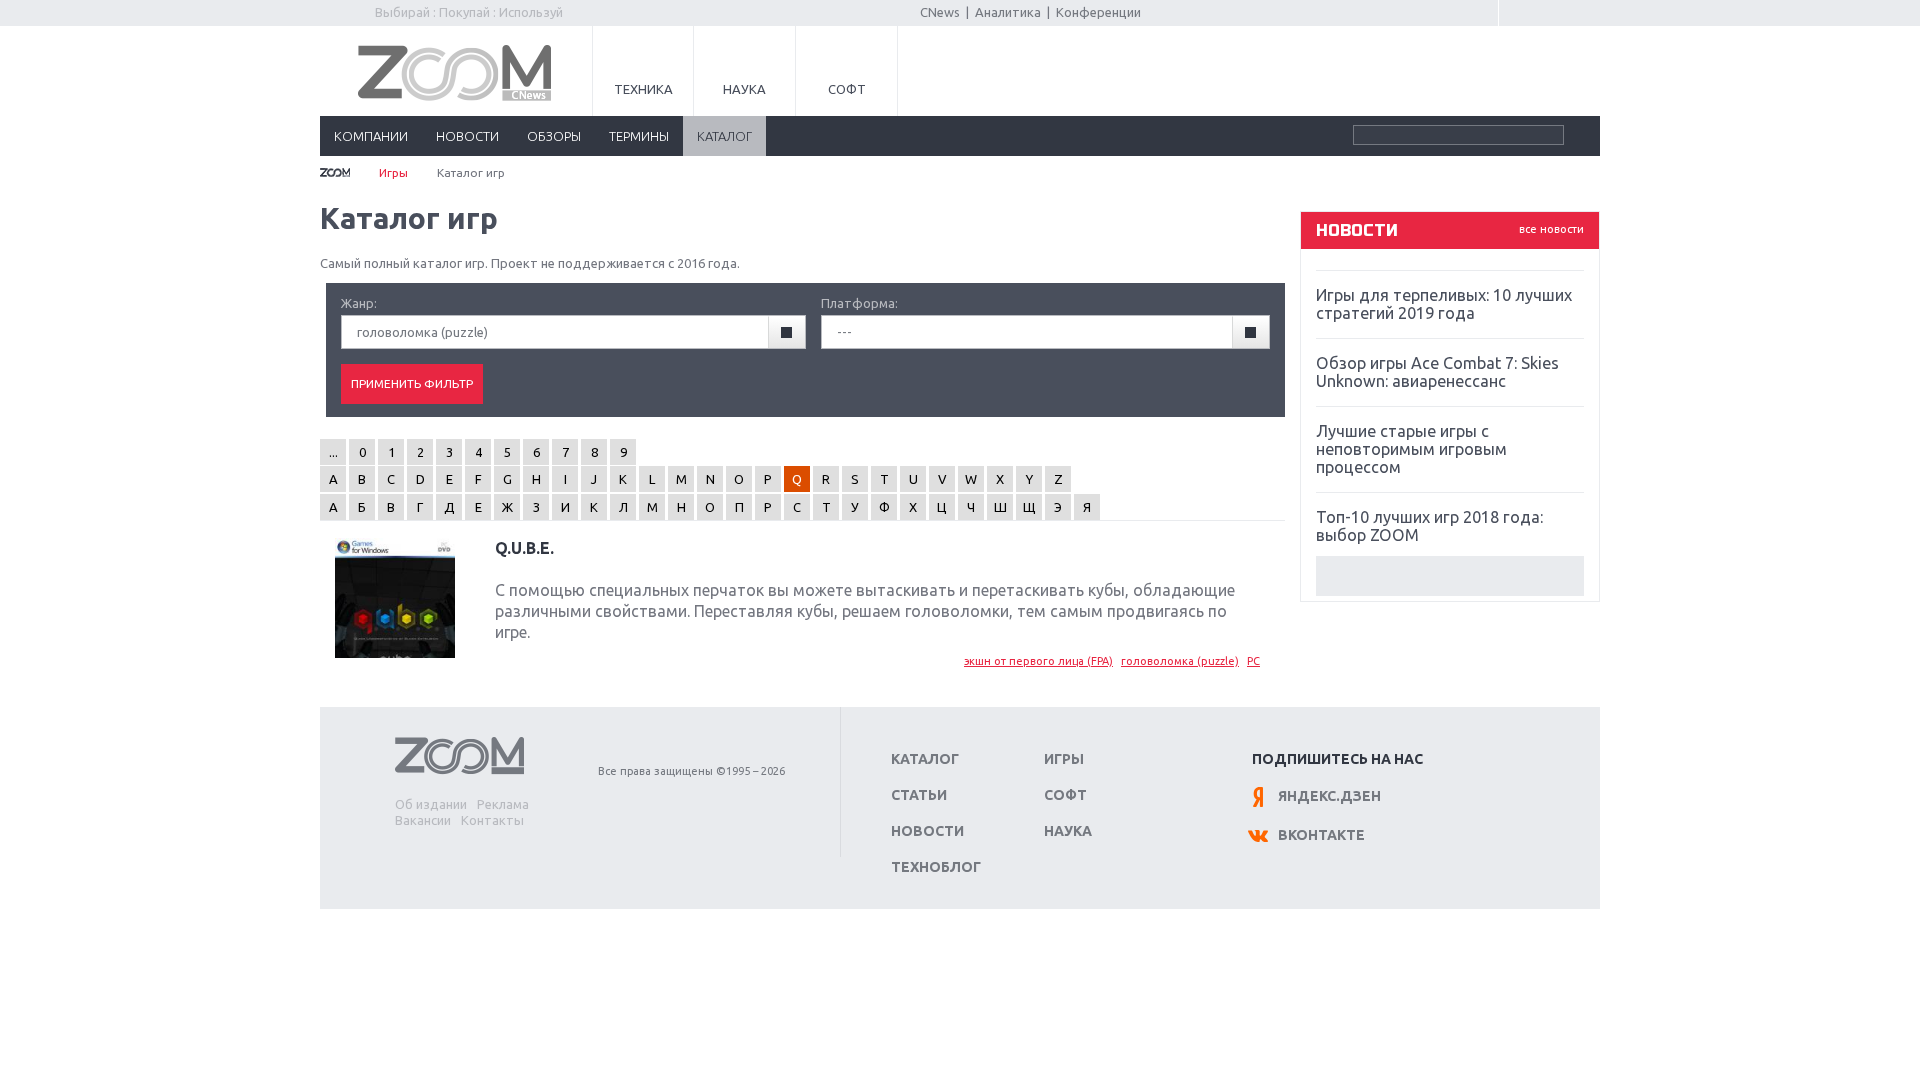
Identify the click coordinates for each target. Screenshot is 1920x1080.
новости (467, 136)
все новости (1551, 229)
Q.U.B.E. (524, 548)
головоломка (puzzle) (1180, 661)
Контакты (492, 820)
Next (1450, 576)
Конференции (1098, 12)
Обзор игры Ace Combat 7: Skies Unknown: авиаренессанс (1437, 372)
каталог (724, 136)
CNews (940, 12)
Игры (393, 172)
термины (639, 136)
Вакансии (423, 820)
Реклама (503, 804)
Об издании (431, 804)
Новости (927, 831)
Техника (643, 89)
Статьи (919, 795)
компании (371, 136)
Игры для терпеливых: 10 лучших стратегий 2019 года (1444, 304)
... (333, 452)
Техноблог (936, 867)
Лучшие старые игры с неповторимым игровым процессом (1411, 449)
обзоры (554, 136)
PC (1253, 661)
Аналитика (1008, 12)
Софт (847, 89)
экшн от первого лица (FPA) (1038, 661)
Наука (744, 89)
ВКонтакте (1321, 835)
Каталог (925, 759)
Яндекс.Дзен (1329, 796)
